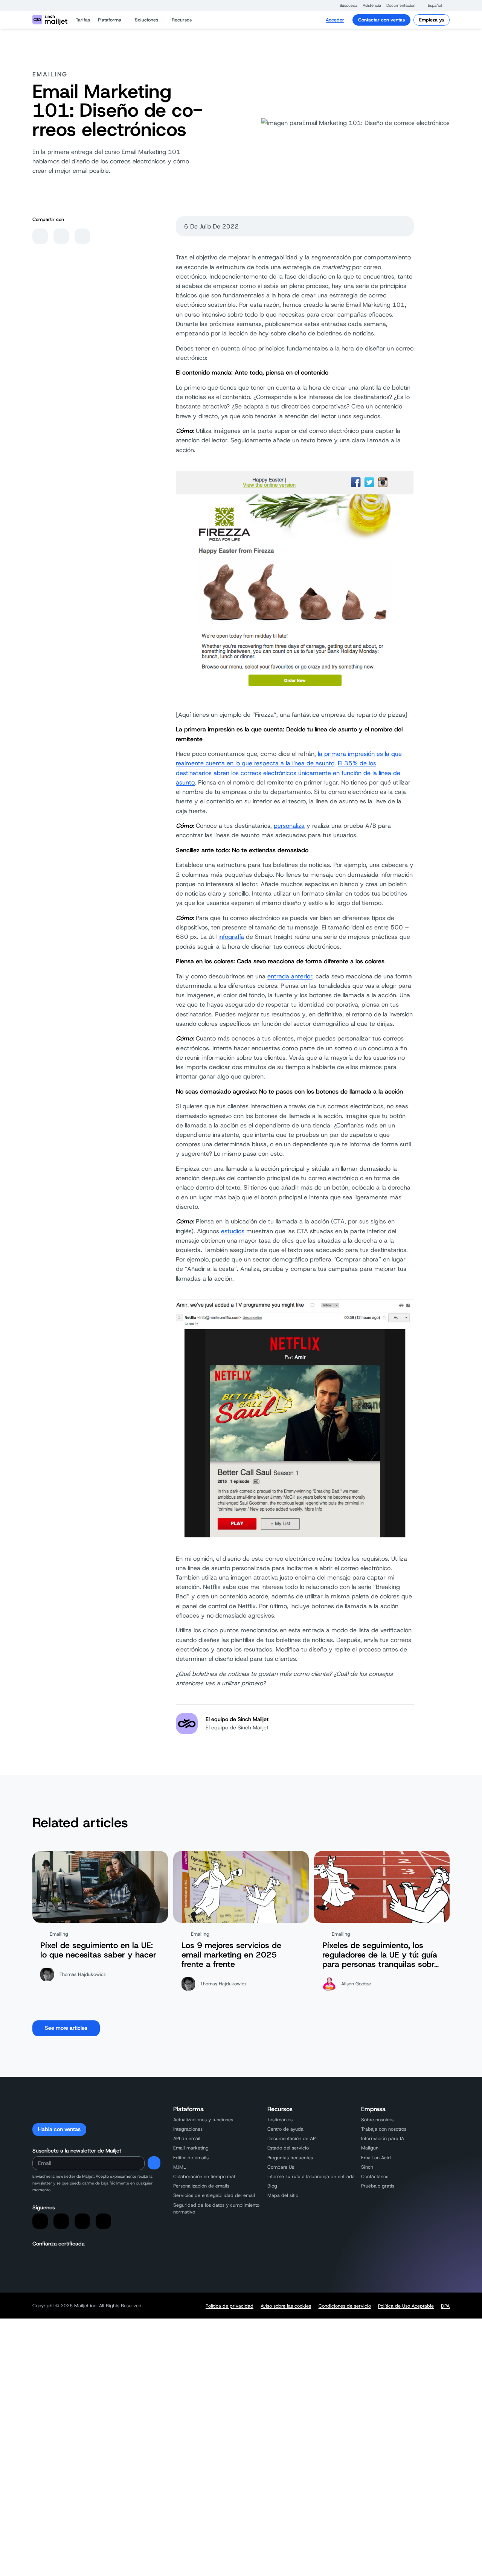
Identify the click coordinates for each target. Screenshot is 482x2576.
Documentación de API (292, 2138)
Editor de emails (191, 2158)
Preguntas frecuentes (290, 2158)
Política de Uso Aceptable (406, 2306)
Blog (272, 2186)
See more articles (66, 2028)
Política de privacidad (230, 2306)
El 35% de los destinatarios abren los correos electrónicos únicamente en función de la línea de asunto (288, 773)
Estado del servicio (288, 2148)
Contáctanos (375, 2176)
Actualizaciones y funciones (203, 2120)
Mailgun (370, 2148)
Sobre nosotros (377, 2120)
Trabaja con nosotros (384, 2129)
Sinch (367, 2167)
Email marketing (191, 2148)
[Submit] (154, 2163)
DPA (445, 2306)
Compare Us (281, 2167)
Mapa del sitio (283, 2195)
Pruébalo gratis (378, 2186)
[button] (345, 5)
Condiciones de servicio (345, 2306)
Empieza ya (432, 20)
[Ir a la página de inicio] (50, 20)
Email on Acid (376, 2158)
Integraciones (188, 2129)
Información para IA (383, 2138)
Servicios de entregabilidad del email (214, 2195)
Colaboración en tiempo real (204, 2176)
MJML (180, 2167)
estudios (233, 1231)
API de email (187, 2138)
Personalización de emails (201, 2186)
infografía (231, 937)
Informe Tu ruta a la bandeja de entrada (311, 2176)
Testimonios (280, 2120)
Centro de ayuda (285, 2129)
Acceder (335, 20)
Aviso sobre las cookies (286, 2306)
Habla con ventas (59, 2129)
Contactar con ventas (381, 20)
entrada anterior (290, 976)
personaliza (289, 826)
